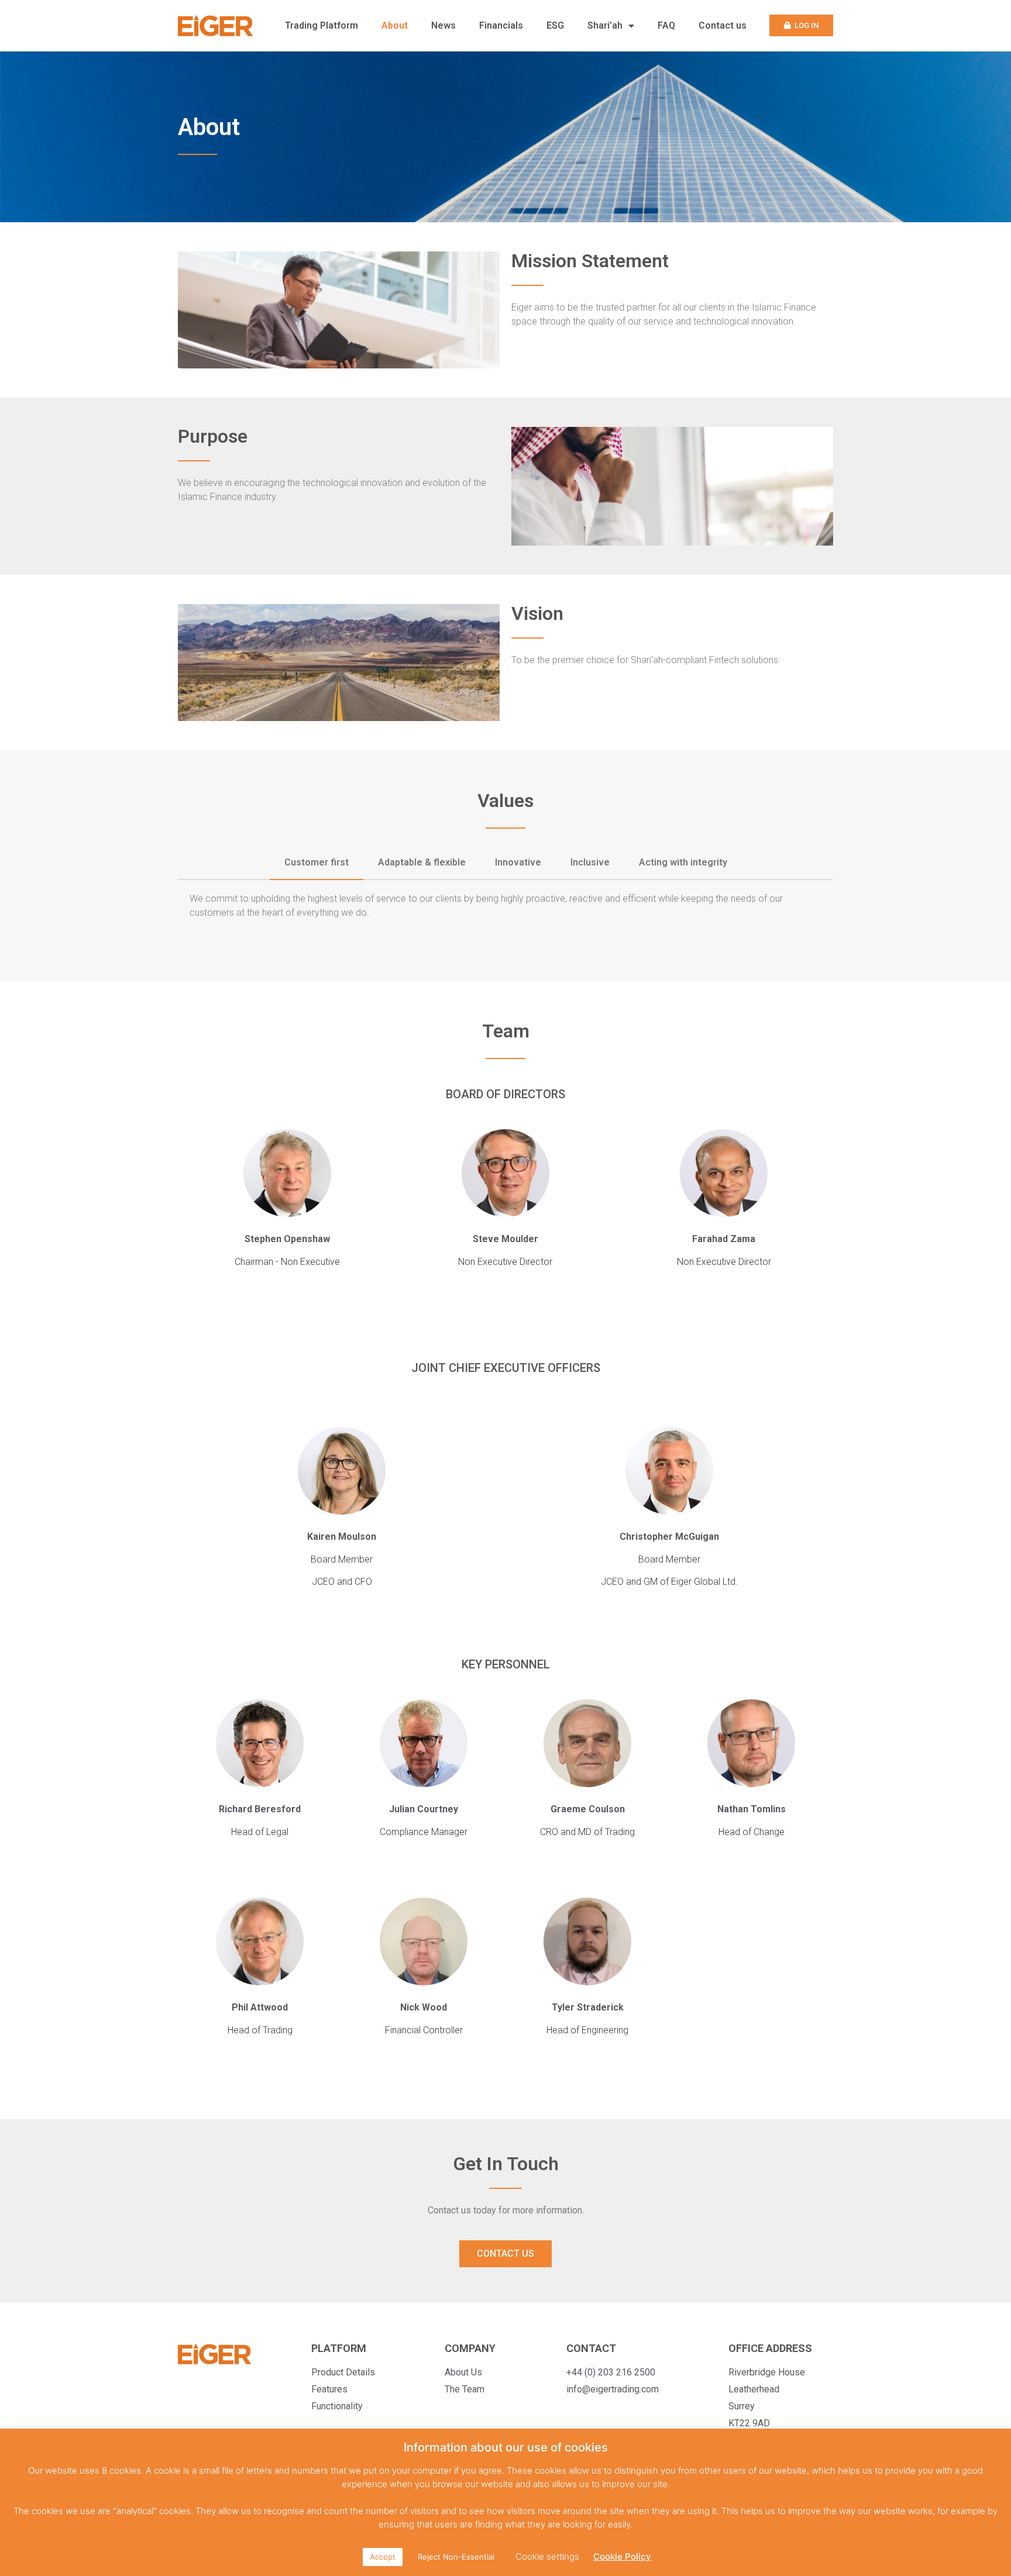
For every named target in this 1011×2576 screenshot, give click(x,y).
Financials (501, 25)
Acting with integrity (683, 862)
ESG (555, 25)
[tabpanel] (505, 909)
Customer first (317, 862)
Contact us (723, 25)
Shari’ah (605, 25)
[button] (801, 25)
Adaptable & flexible (422, 862)
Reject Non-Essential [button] (456, 2557)
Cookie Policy (622, 2556)
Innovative (518, 862)
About (395, 25)
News (443, 25)
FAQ (666, 25)
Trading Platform (321, 25)
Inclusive (590, 862)
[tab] (317, 863)
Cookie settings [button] (547, 2556)
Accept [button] (383, 2557)
